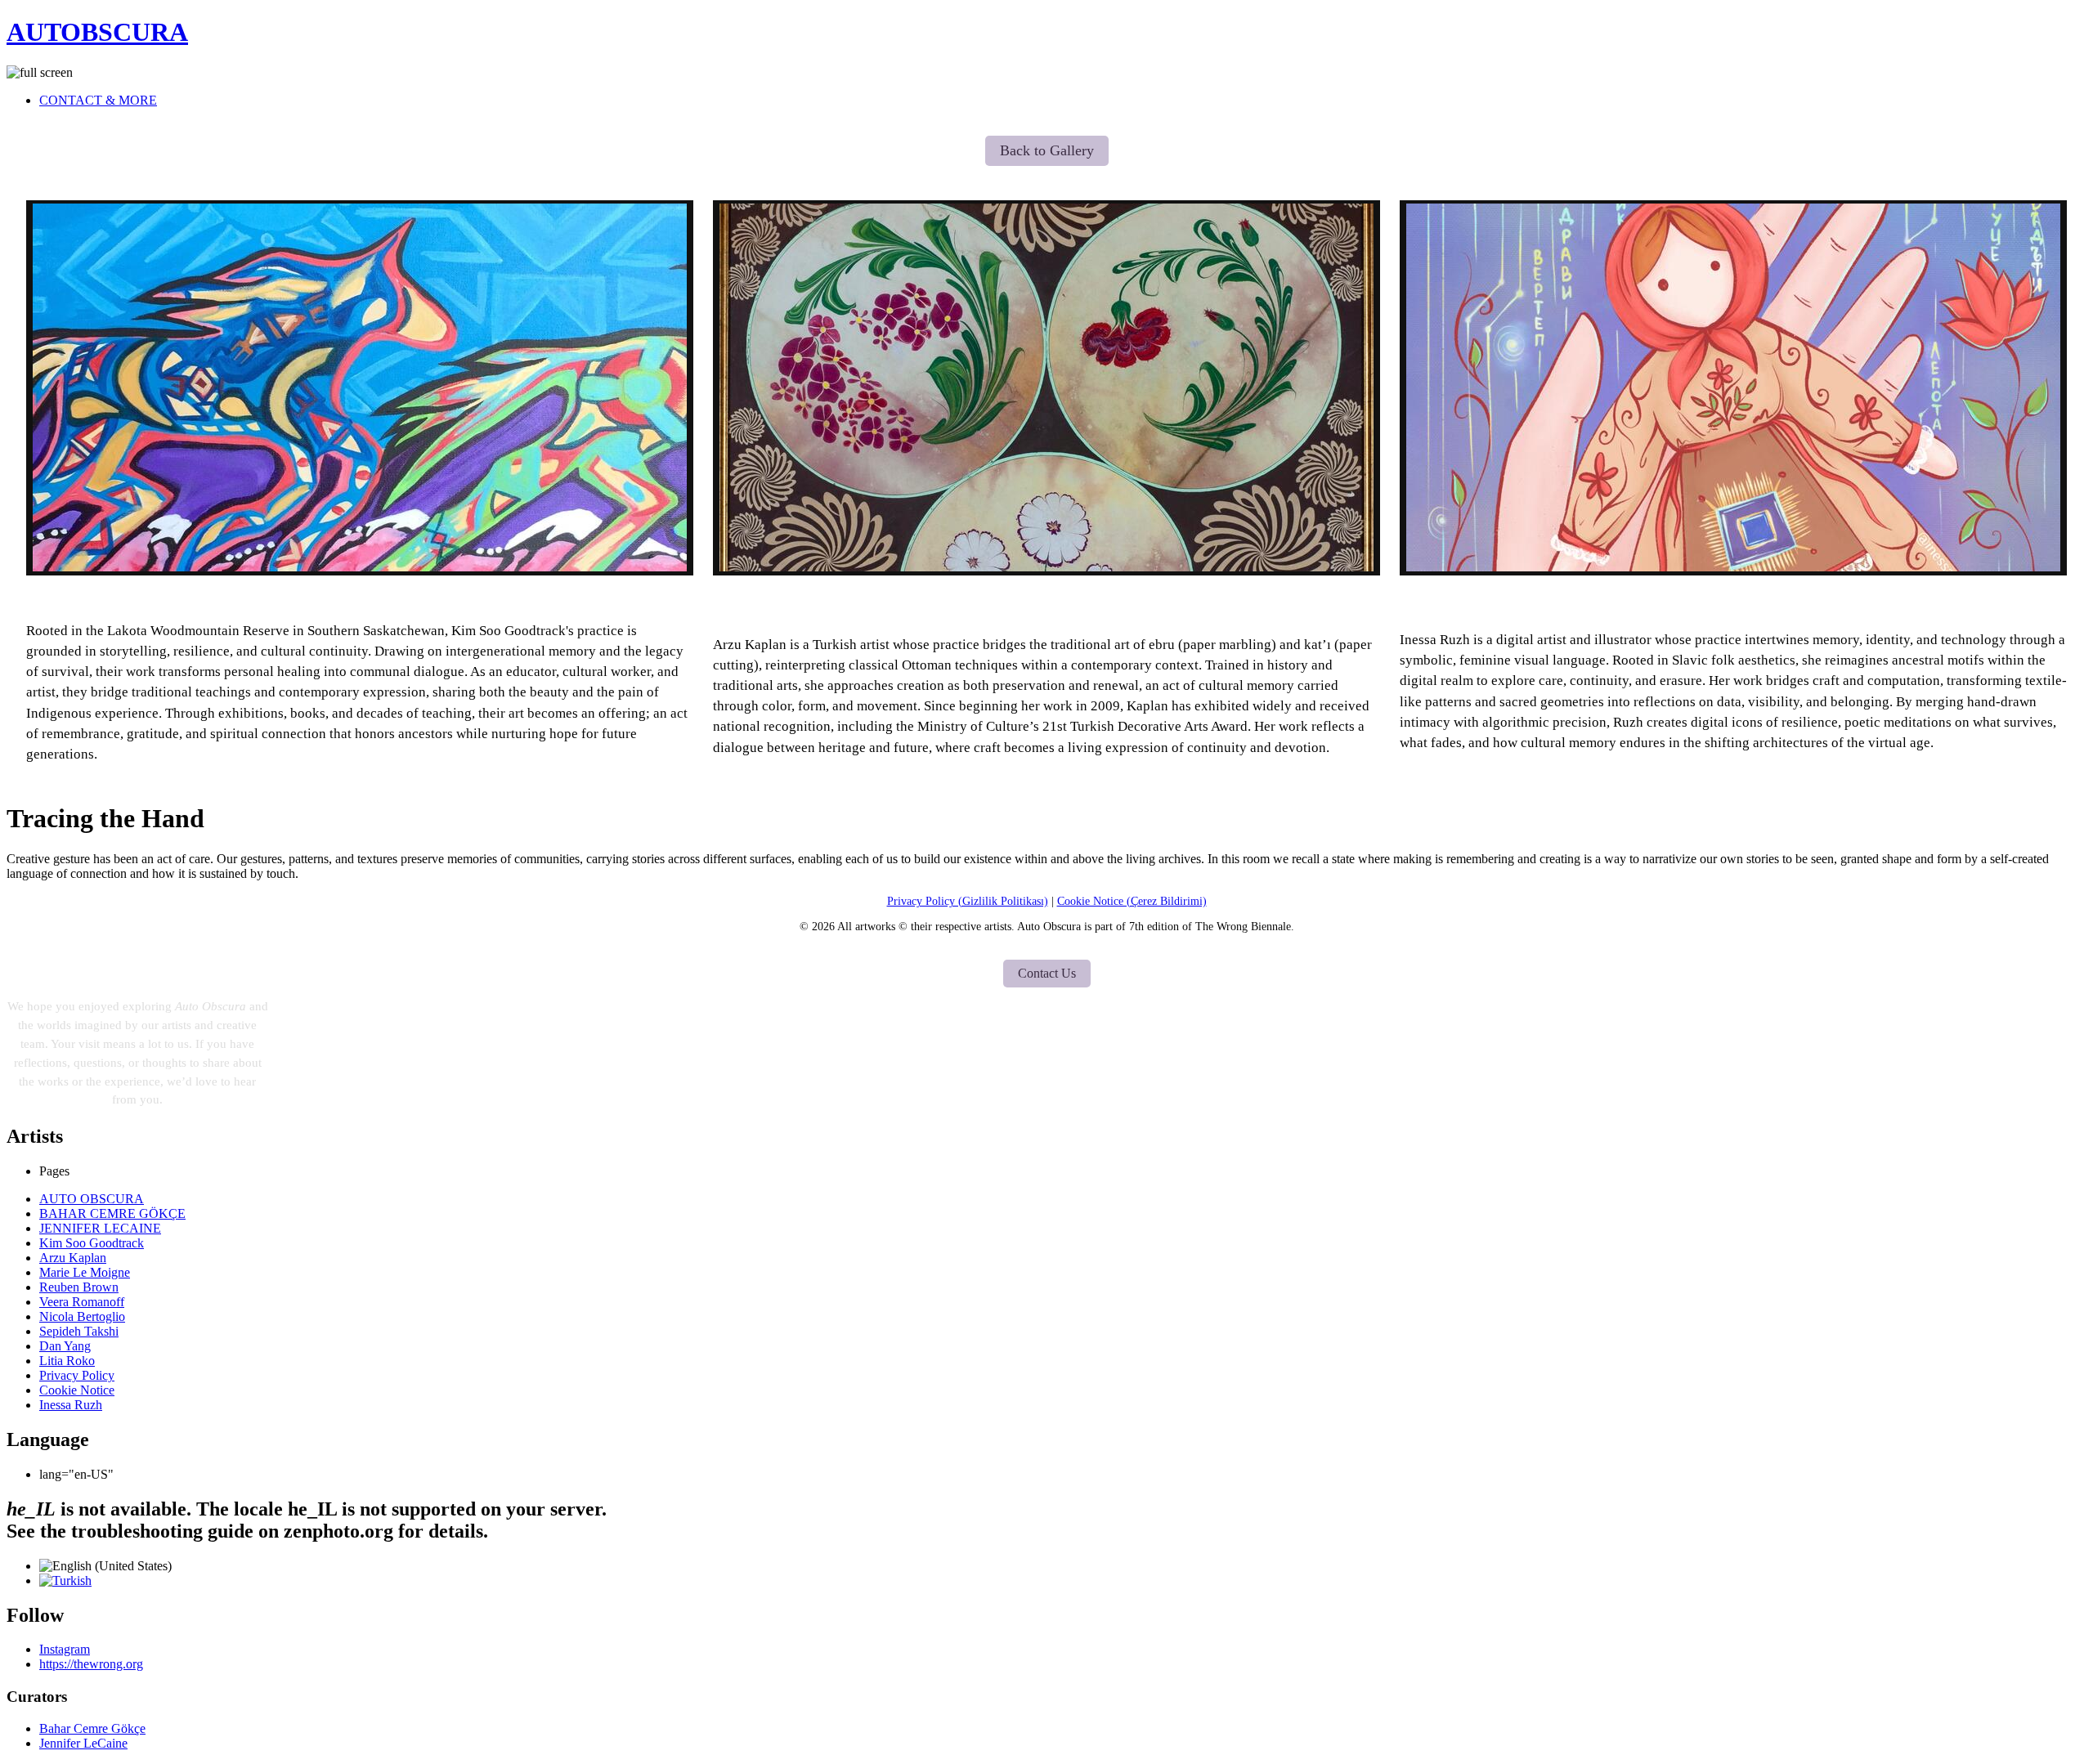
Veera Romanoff (82, 1302)
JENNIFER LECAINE (100, 1228)
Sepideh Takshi (79, 1331)
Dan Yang (65, 1346)
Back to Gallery (1047, 150)
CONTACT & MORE (98, 100)
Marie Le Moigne (85, 1272)
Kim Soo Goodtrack (360, 598)
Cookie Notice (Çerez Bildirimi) (1132, 901)
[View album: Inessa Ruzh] (1733, 388)
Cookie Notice (77, 1390)
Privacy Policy (77, 1375)
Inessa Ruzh (1733, 596)
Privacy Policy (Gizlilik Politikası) (968, 901)
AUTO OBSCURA (92, 1199)
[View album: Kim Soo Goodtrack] (360, 388)
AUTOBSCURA (97, 32)
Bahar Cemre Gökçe (92, 1728)
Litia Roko (67, 1361)
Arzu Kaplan (1047, 605)
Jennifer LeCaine (83, 1743)
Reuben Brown (79, 1287)
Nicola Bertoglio (82, 1316)
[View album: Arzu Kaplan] (1046, 388)
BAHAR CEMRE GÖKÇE (112, 1213)
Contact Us (1047, 973)
